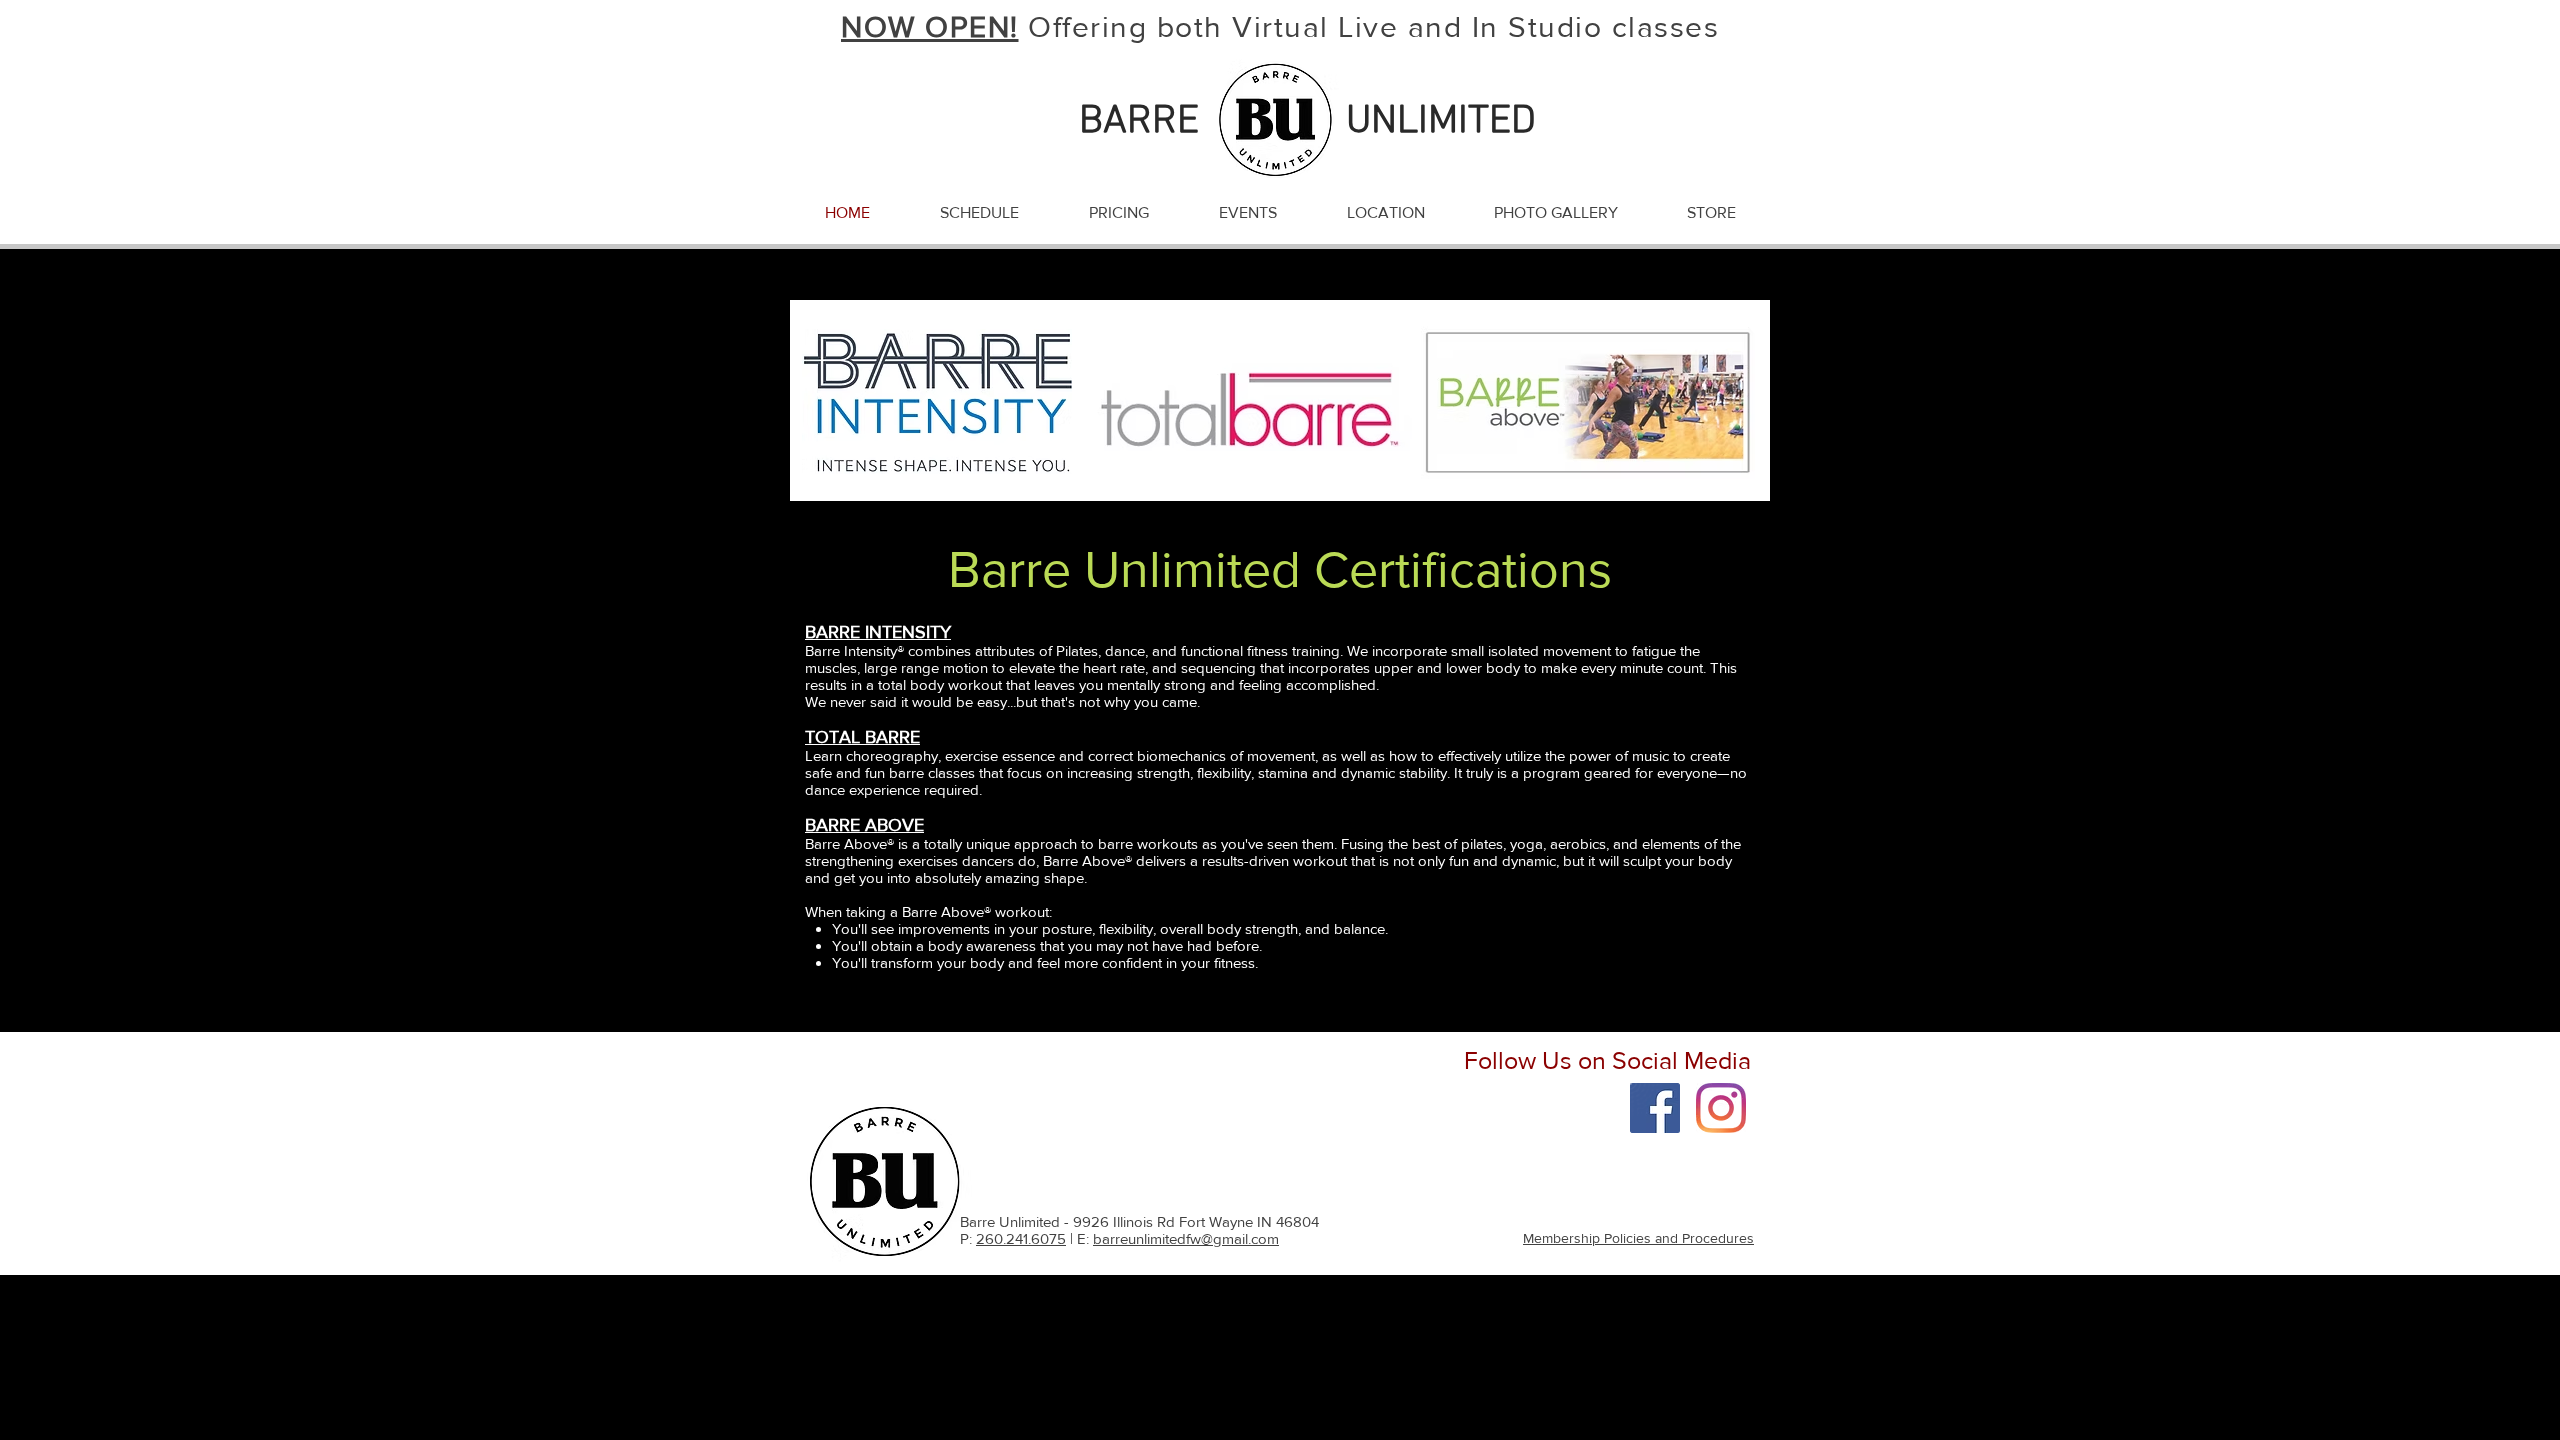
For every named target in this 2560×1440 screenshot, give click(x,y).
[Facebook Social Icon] (1655, 1108)
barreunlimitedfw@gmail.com (1186, 1238)
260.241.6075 (1021, 1238)
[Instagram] (1721, 1108)
